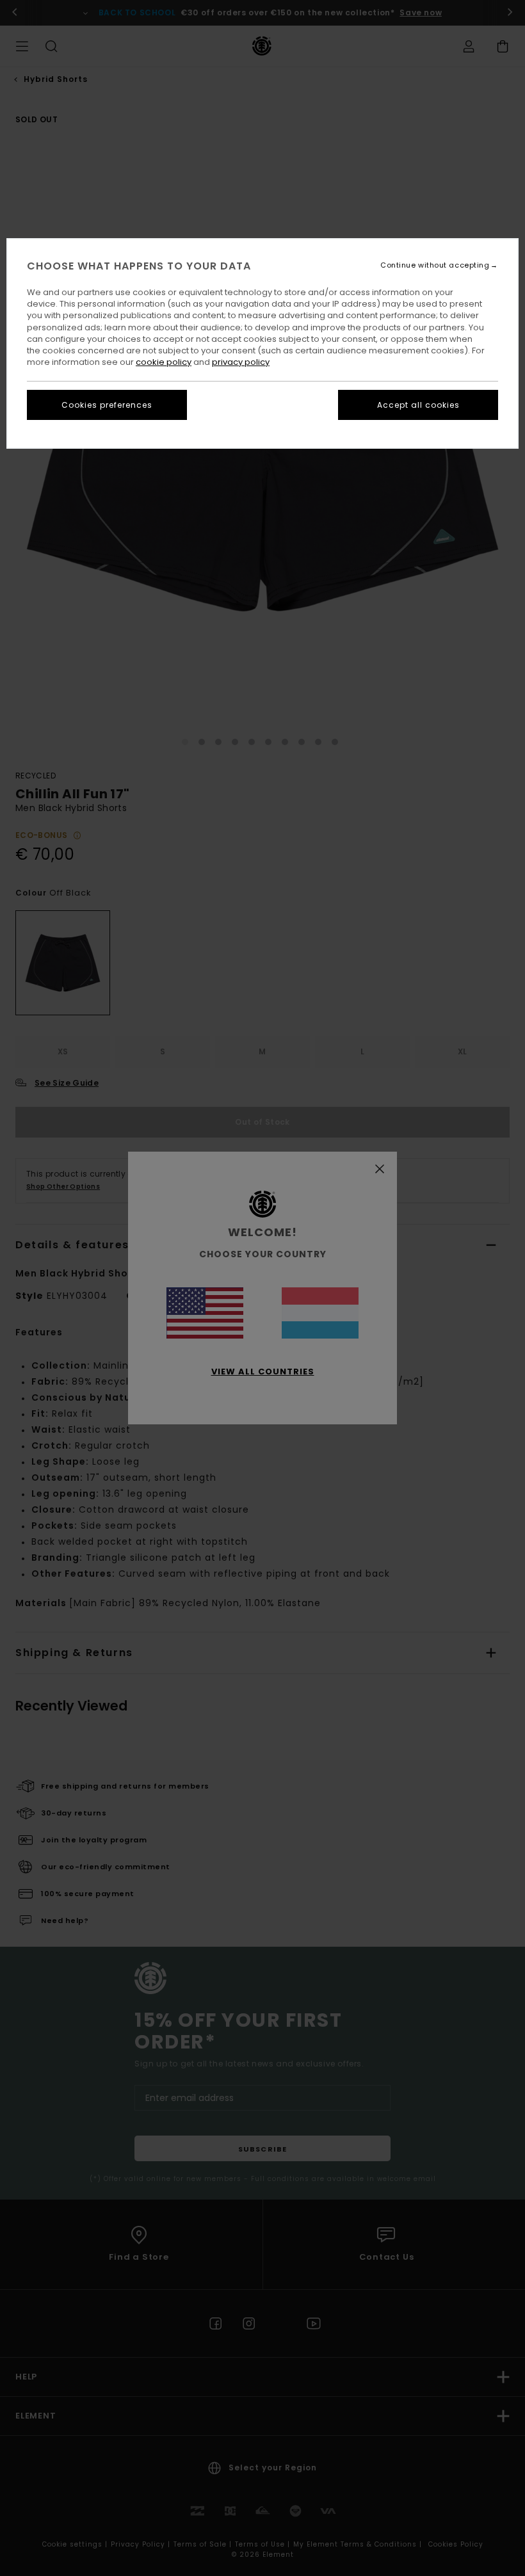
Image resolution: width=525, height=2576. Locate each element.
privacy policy (241, 362)
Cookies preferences (107, 405)
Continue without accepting (435, 265)
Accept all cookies (418, 405)
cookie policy (164, 362)
